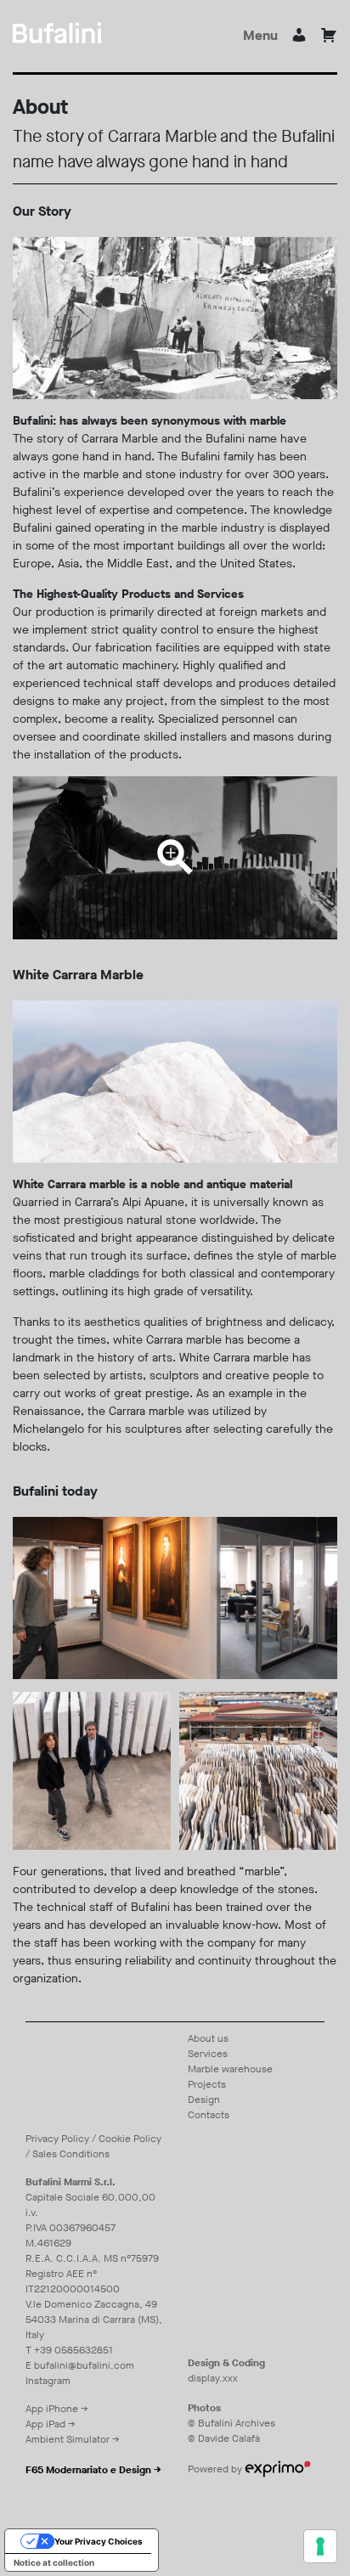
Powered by (216, 2469)
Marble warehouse (230, 2069)
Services (208, 2054)
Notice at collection (54, 2562)
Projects (207, 2084)
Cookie (115, 2139)
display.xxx (213, 2378)
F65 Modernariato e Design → (93, 2470)
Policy (75, 2139)
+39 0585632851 (73, 2350)
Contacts (209, 2115)
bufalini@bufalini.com (84, 2365)
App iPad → (51, 2424)
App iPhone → (57, 2409)
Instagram (48, 2381)
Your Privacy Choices (99, 2541)
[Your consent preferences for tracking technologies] (320, 2546)
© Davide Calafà (224, 2438)
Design (204, 2100)
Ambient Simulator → (73, 2439)
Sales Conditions (71, 2154)
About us (208, 2038)
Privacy (42, 2139)
